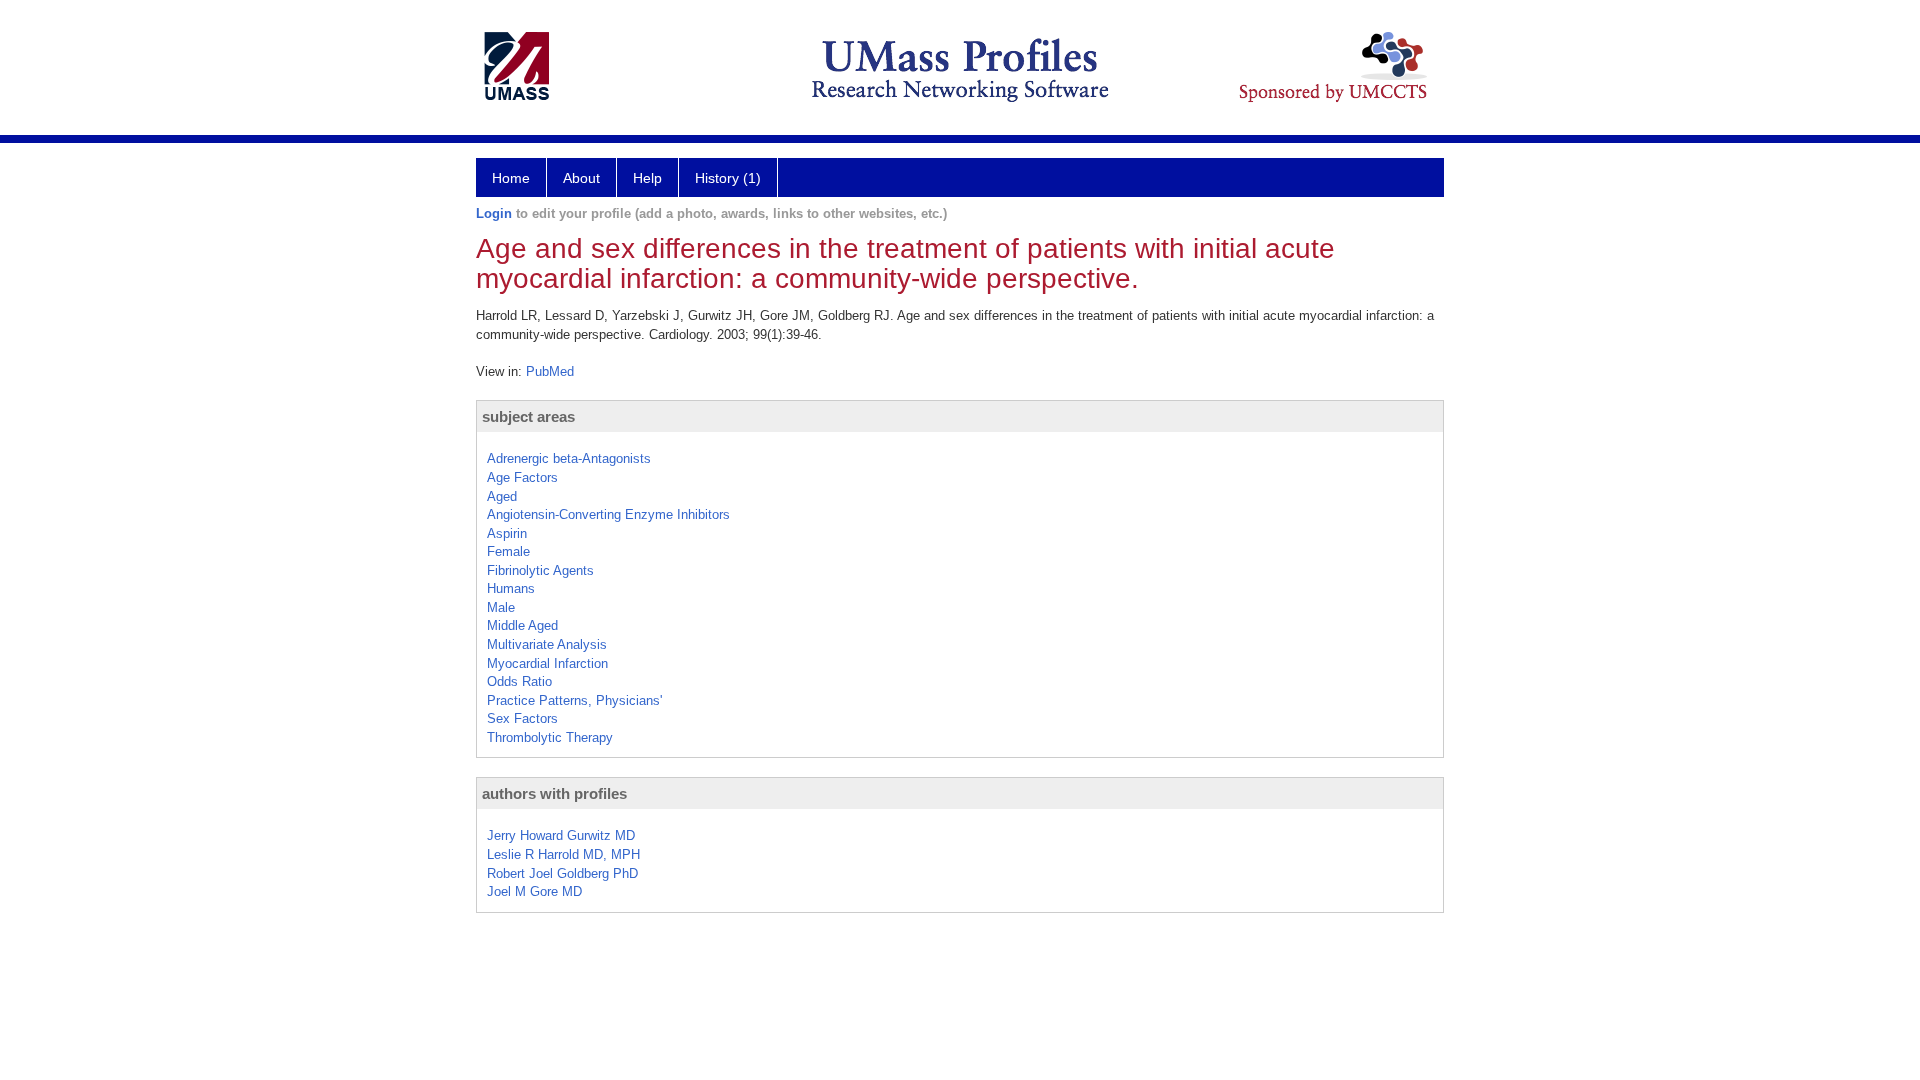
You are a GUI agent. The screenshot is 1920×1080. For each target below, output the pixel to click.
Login (494, 213)
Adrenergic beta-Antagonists (569, 458)
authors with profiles (554, 793)
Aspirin (507, 533)
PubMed (550, 371)
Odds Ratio (519, 681)
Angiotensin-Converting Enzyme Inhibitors (608, 514)
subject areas (528, 416)
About (581, 178)
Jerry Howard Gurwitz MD (561, 835)
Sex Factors (522, 718)
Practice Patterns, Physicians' (574, 700)
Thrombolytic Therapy (550, 737)
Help (647, 178)
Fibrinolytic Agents (540, 570)
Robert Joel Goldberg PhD (562, 873)
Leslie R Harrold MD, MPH (563, 854)
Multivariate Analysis (547, 644)
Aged (502, 496)
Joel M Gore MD (534, 891)
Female (508, 551)
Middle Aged (522, 625)
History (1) (728, 178)
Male (501, 607)
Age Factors (522, 477)
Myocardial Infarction (547, 663)
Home (511, 178)
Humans (511, 588)
